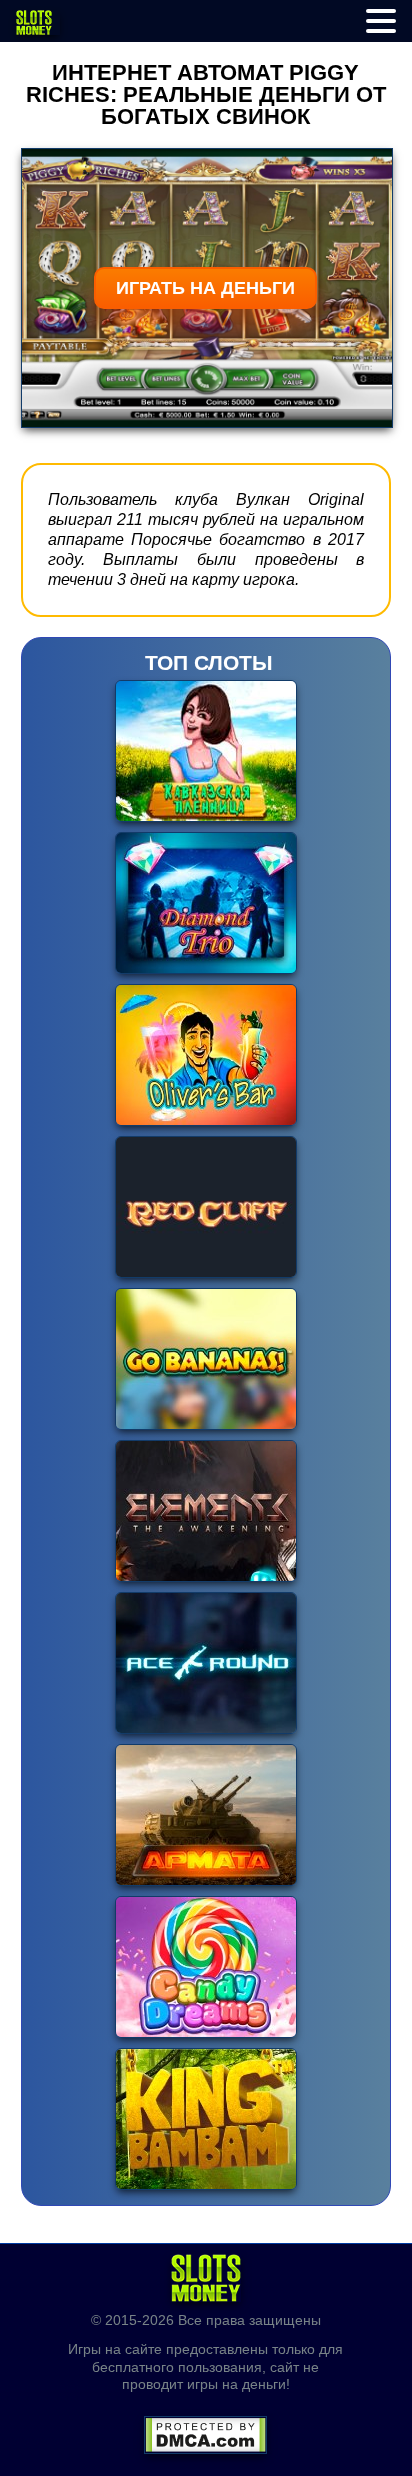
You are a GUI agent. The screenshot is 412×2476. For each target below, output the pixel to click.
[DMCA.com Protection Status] (205, 2429)
